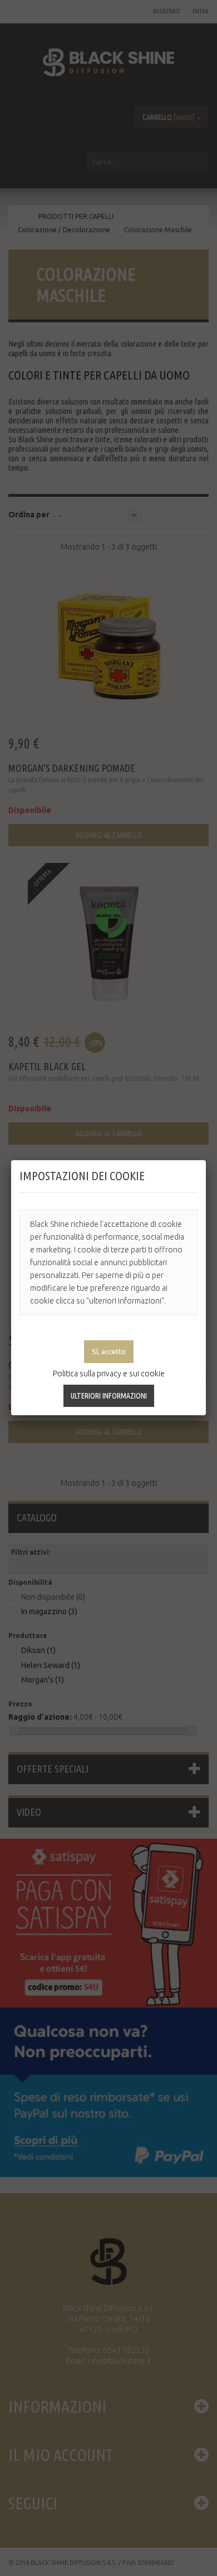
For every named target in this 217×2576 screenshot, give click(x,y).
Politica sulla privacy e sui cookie (109, 1374)
